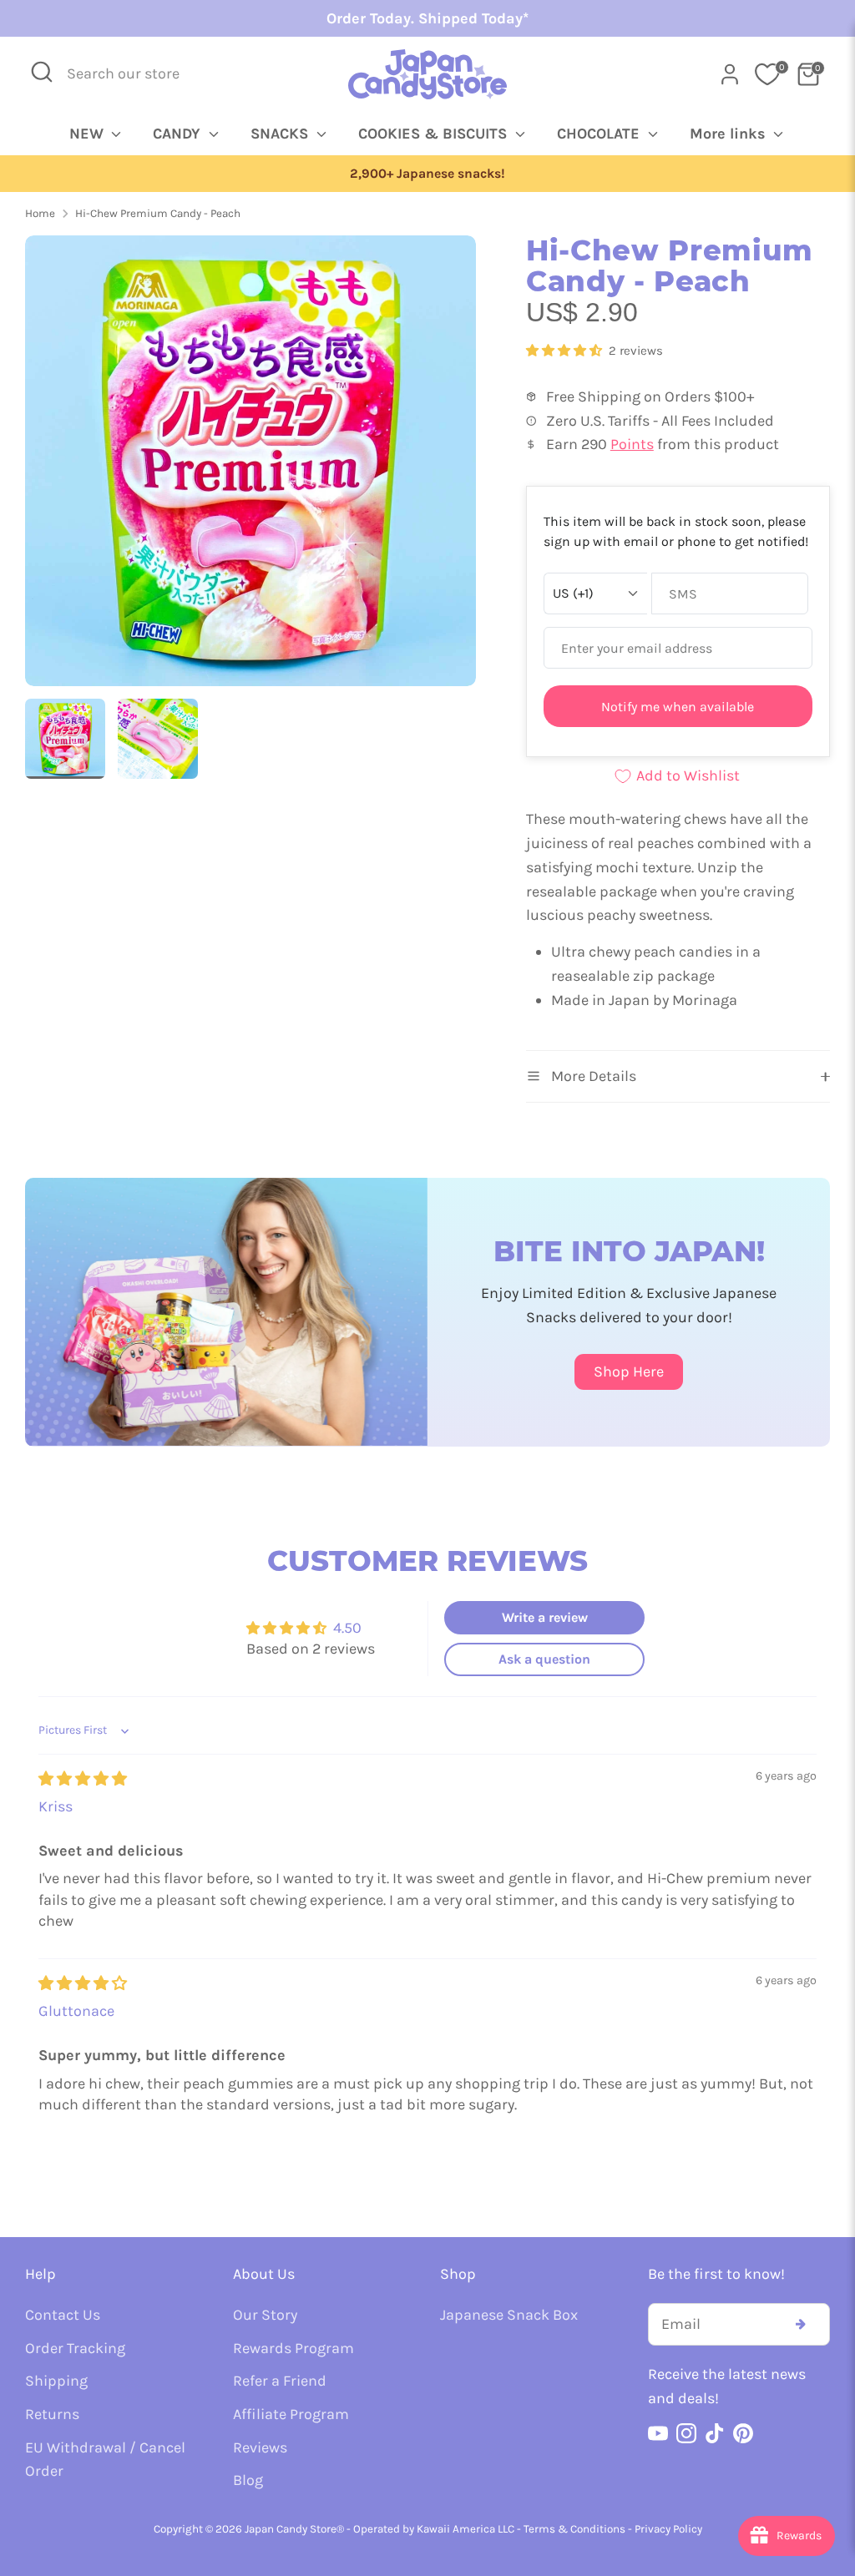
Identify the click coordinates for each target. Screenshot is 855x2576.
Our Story (265, 2315)
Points (632, 444)
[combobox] (134, 74)
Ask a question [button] (544, 1659)
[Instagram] (686, 2433)
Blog (248, 2480)
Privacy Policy (668, 2529)
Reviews (260, 2447)
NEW (89, 134)
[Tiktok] (715, 2433)
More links (730, 134)
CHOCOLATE (600, 134)
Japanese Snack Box (509, 2315)
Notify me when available (678, 707)
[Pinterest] (743, 2433)
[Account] (730, 74)
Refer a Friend (280, 2381)
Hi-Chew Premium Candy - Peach (158, 213)
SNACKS (281, 134)
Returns (52, 2414)
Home (40, 213)
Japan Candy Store (291, 2529)
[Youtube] (658, 2433)
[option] (250, 467)
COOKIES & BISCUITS (435, 134)
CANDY (179, 134)
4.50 (347, 1628)
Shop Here (629, 1371)
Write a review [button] (545, 1617)
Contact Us (63, 2315)
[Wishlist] (767, 74)
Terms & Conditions (574, 2529)
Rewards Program (293, 2348)
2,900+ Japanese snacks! (387, 174)
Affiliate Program (291, 2414)
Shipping (56, 2381)
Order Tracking (75, 2348)
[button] (566, 351)
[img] (83, 1779)
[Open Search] (42, 72)
